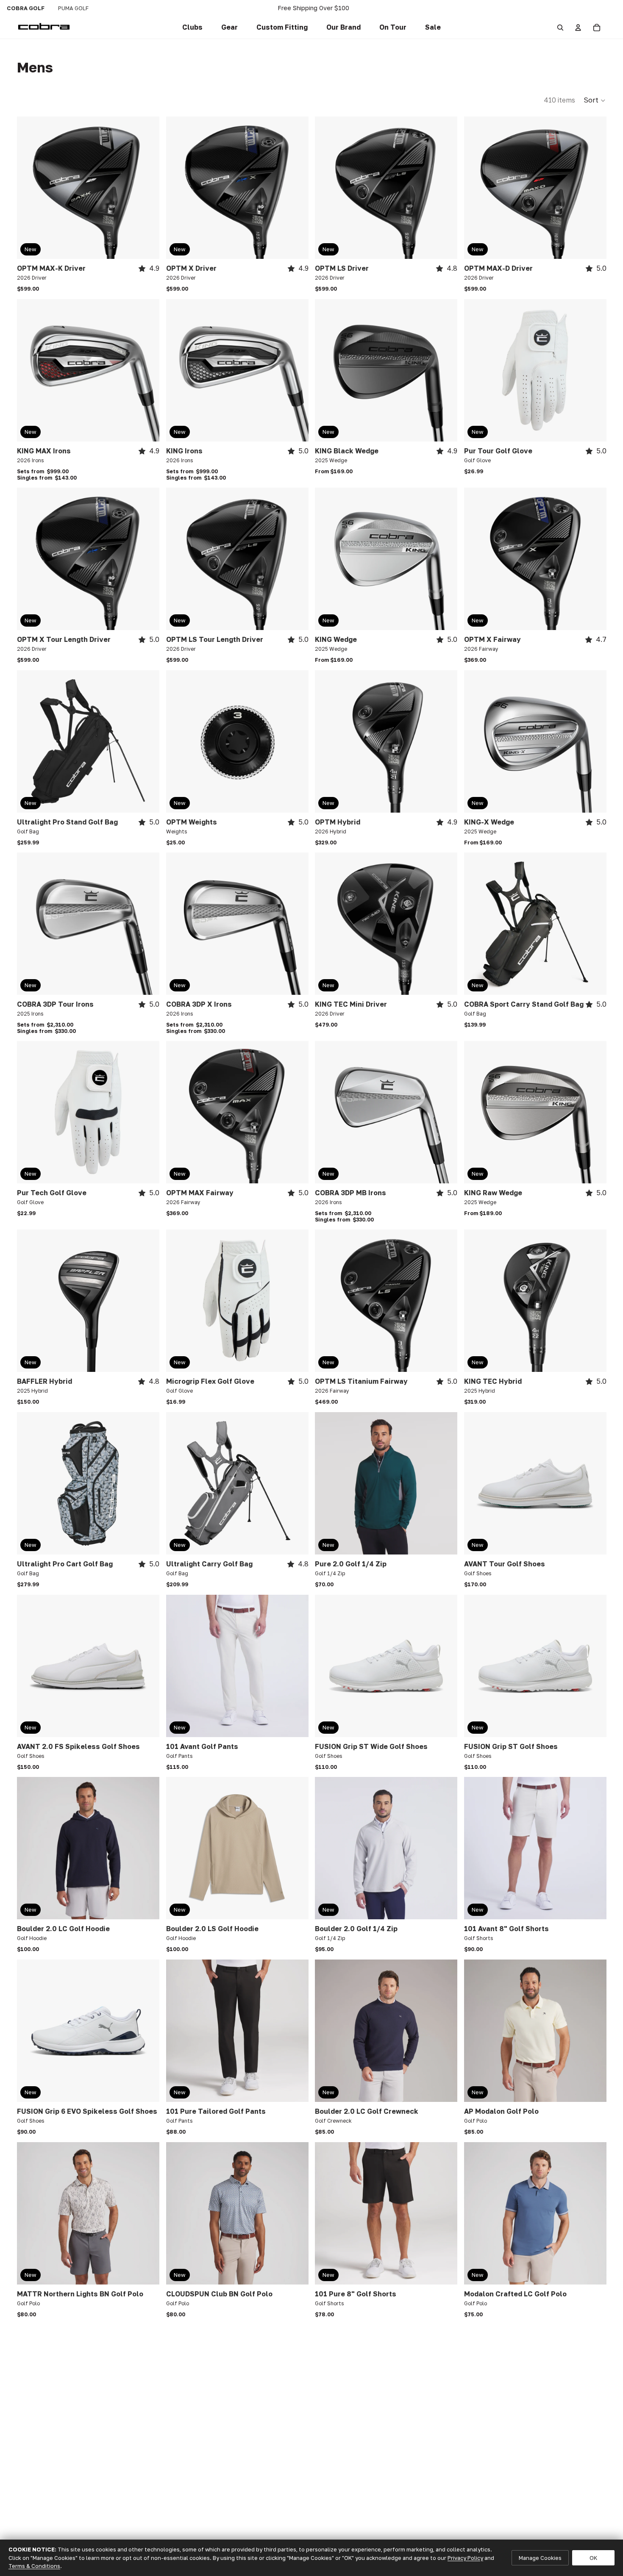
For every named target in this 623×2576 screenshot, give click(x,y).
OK (593, 2558)
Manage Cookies (540, 2558)
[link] (192, 28)
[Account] (578, 28)
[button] (282, 28)
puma (73, 8)
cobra (26, 8)
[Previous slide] (30, 188)
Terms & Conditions (34, 2566)
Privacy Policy (465, 2558)
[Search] (560, 28)
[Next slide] (147, 188)
